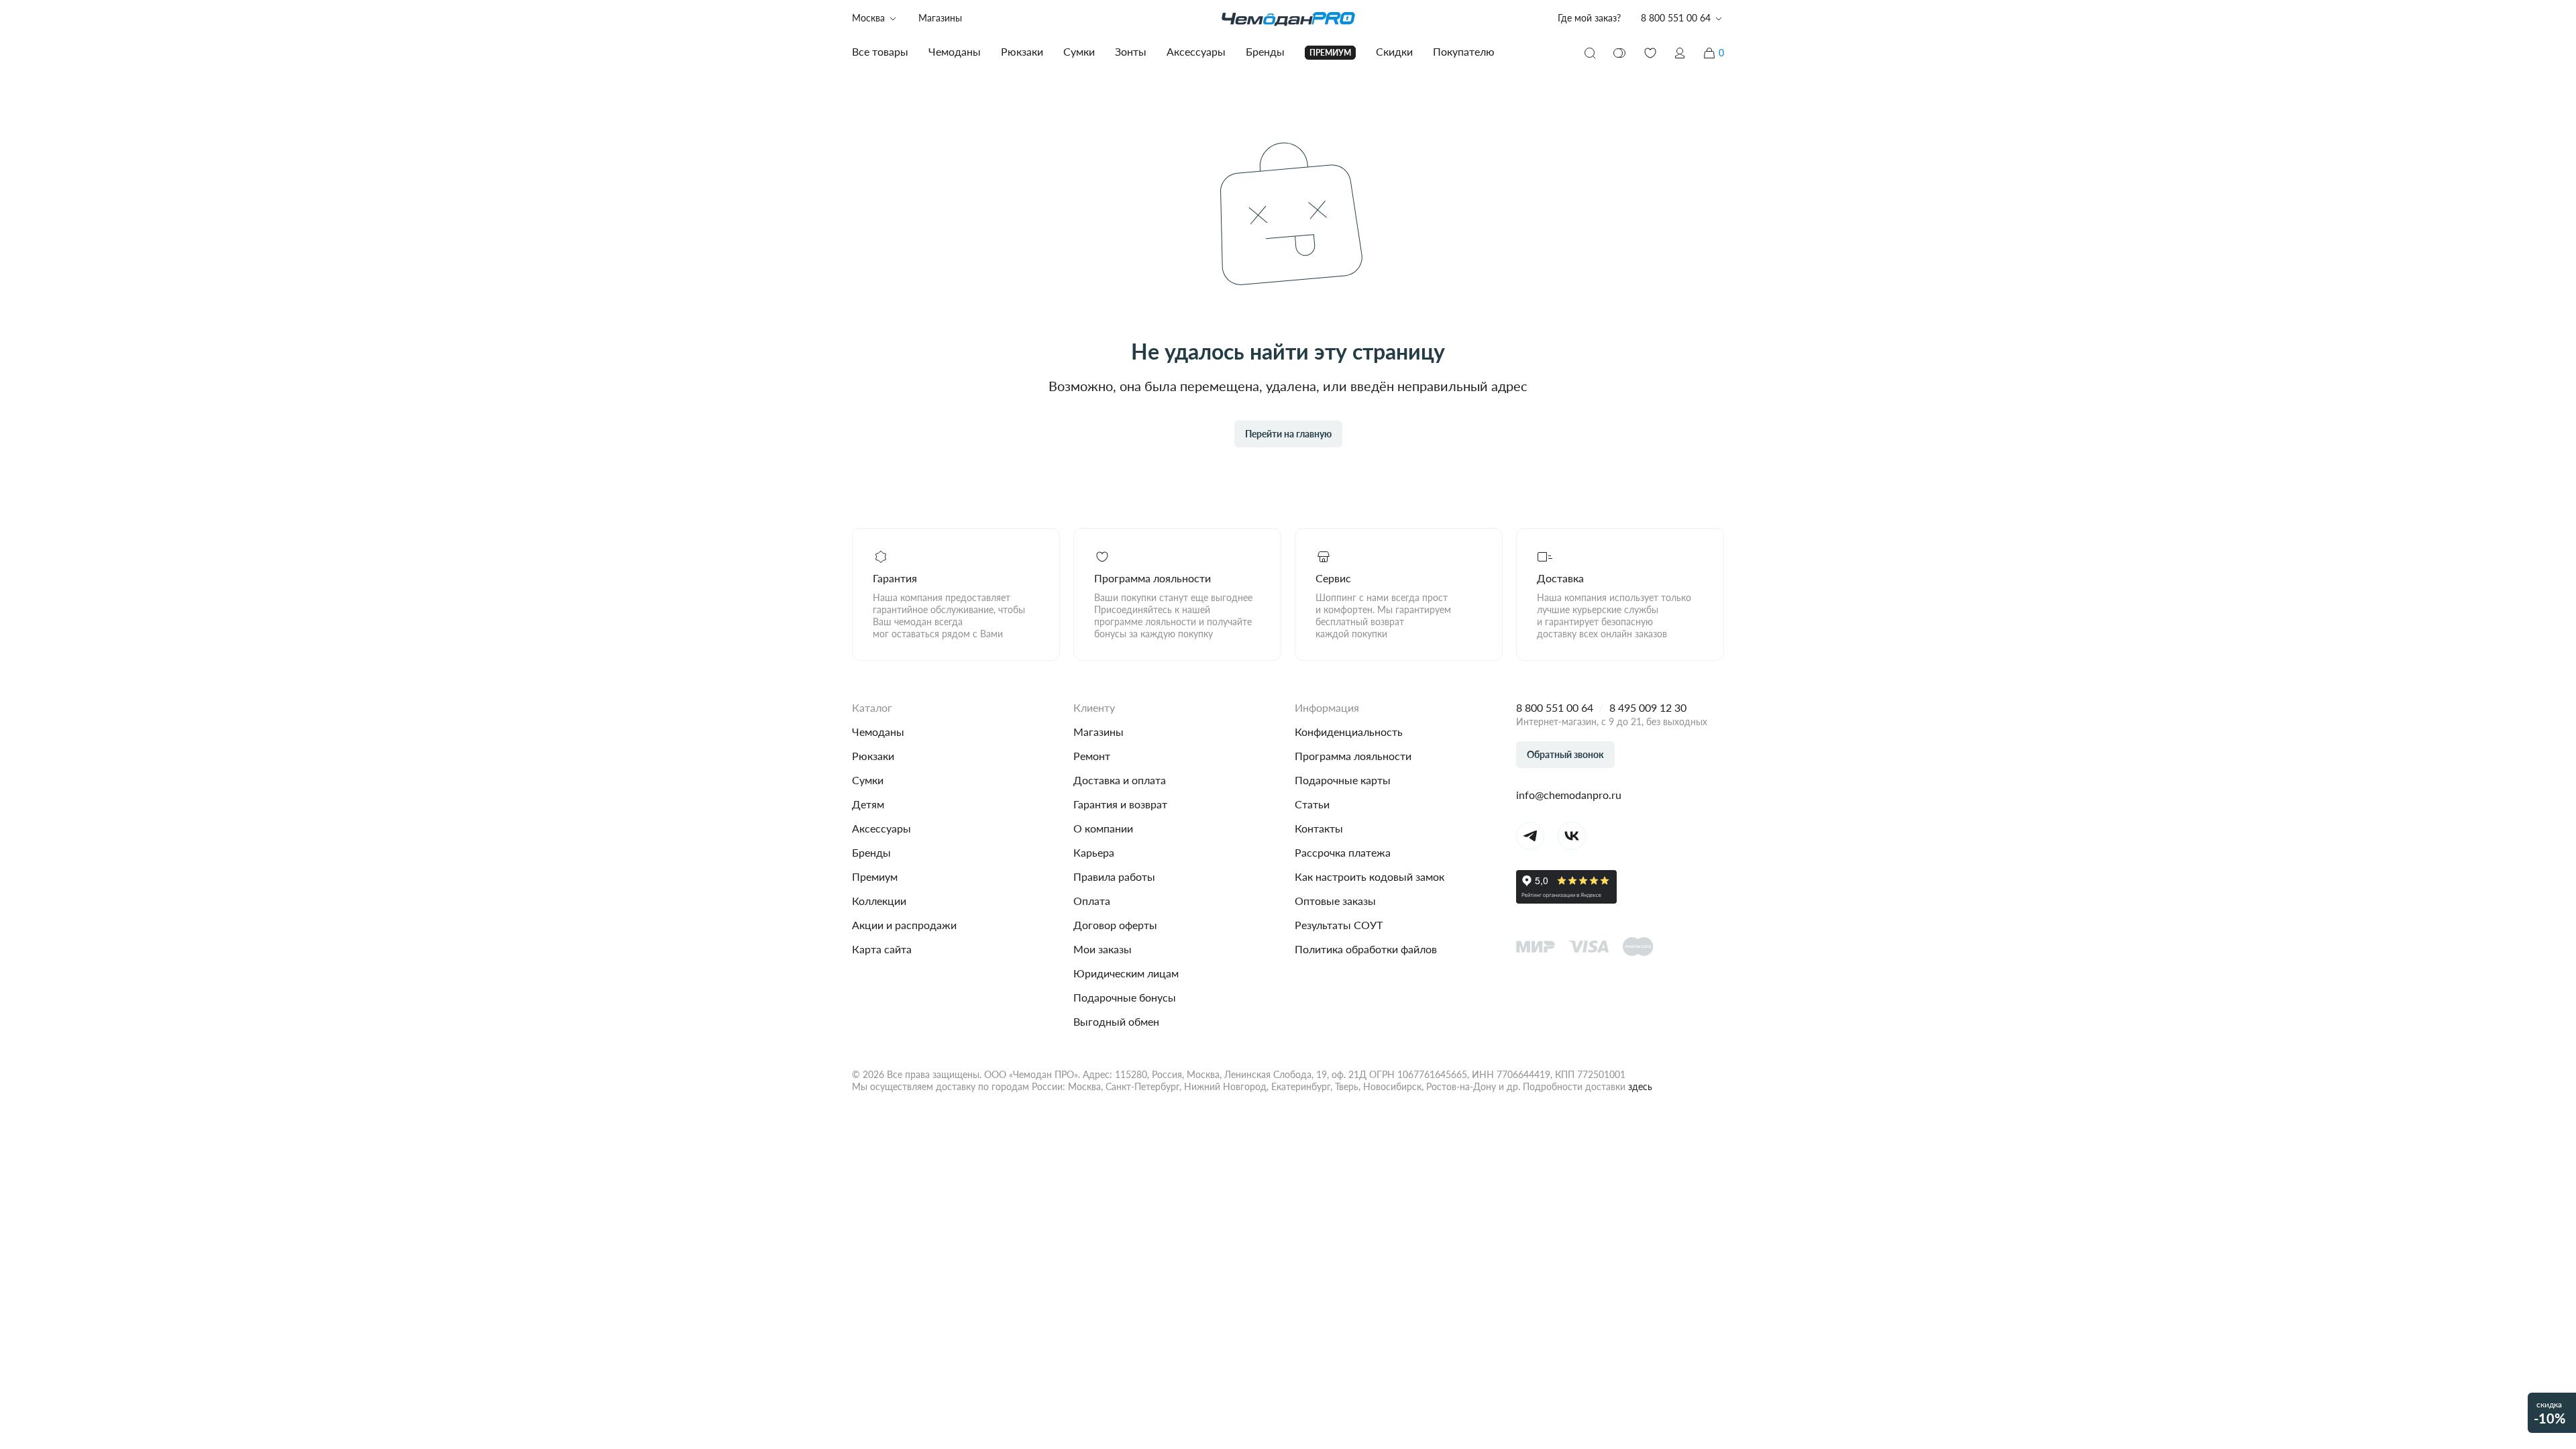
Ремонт (1092, 756)
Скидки (1394, 51)
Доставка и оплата (1120, 780)
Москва (868, 18)
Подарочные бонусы (1125, 997)
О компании (1103, 828)
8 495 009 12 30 (1648, 707)
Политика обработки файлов (1366, 949)
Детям (868, 804)
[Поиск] (1590, 53)
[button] (1680, 53)
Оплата (1092, 901)
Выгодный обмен (1116, 1021)
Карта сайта (882, 949)
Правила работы (1114, 876)
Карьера (1094, 852)
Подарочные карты (1343, 780)
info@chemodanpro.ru (1569, 795)
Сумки (868, 780)
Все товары (880, 51)
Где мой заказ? (1589, 18)
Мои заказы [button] (1103, 949)
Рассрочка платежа (1343, 852)
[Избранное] (1650, 53)
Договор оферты (1115, 925)
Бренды (871, 852)
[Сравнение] (1620, 53)
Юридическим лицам (1126, 973)
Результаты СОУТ (1339, 925)
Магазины (940, 18)
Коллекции (879, 901)
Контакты (1319, 828)
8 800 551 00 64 (1555, 707)
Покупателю (1464, 51)
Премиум (875, 876)
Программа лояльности (1353, 756)
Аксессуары (881, 828)
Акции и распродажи (904, 925)
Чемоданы (878, 732)
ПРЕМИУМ (1330, 53)
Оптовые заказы (1335, 901)
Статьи (1312, 804)
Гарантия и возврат (1120, 804)
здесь (1640, 1086)
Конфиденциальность (1349, 732)
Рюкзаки (873, 756)
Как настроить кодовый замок (1370, 876)
